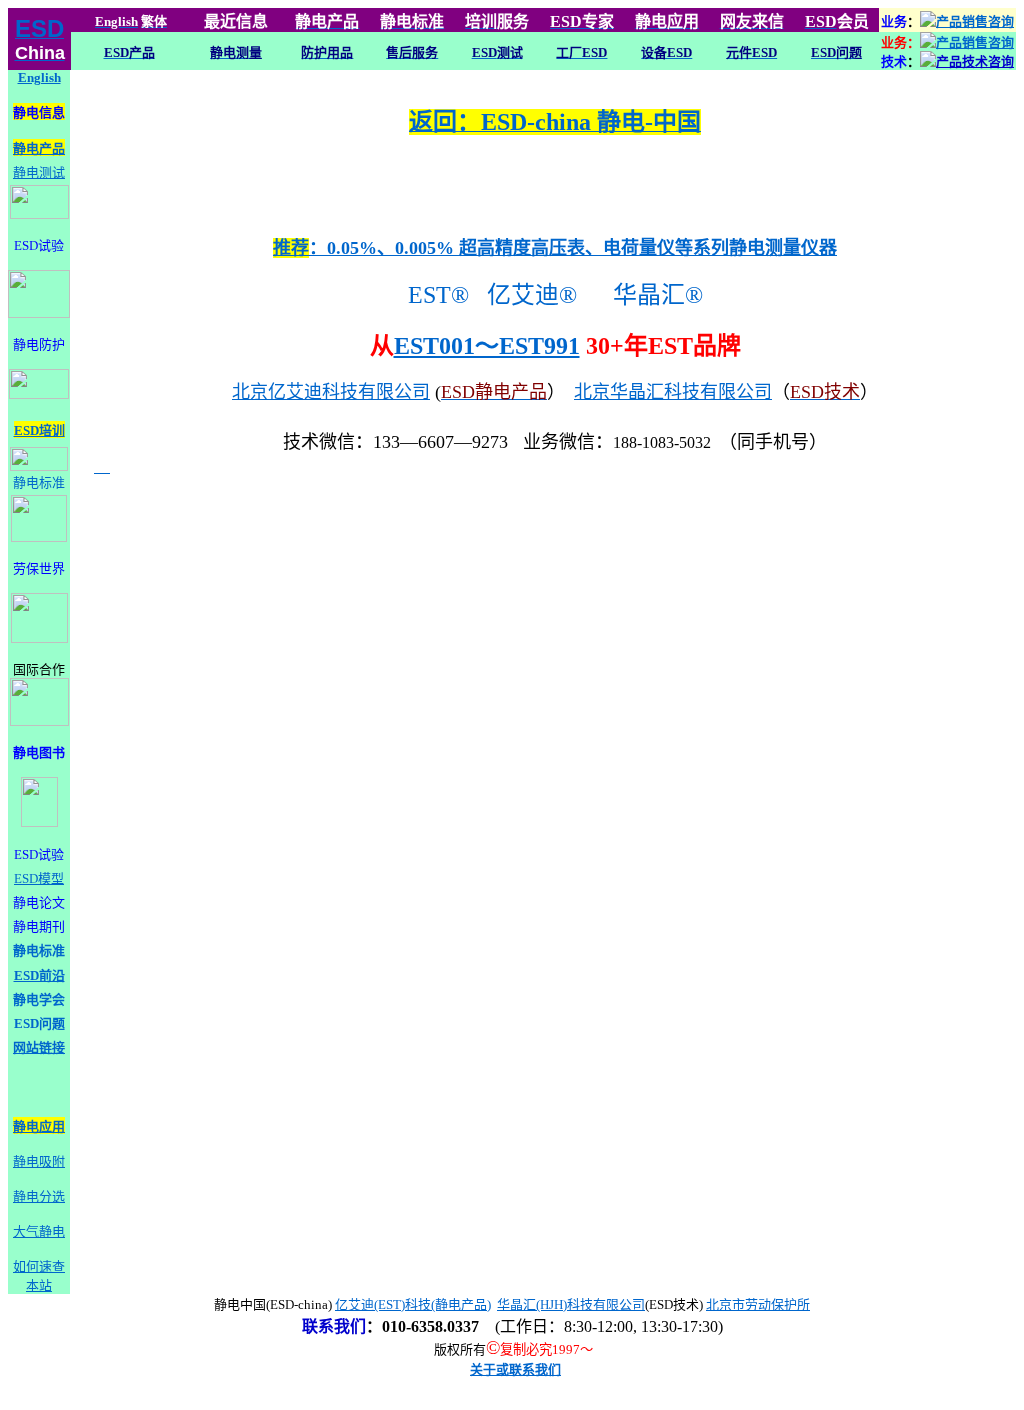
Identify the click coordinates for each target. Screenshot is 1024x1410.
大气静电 (39, 1231)
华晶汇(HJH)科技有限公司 (571, 1304)
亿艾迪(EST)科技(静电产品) (413, 1304)
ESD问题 (39, 1023)
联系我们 (334, 1326)
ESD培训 (39, 430)
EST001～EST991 (487, 346)
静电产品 (39, 148)
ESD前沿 (39, 975)
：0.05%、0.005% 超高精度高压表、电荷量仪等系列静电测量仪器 (555, 248)
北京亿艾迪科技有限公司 (331, 392)
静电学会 (39, 999)
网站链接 (39, 1047)
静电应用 (39, 1126)
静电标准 (39, 482)
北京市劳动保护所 (758, 1304)
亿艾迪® (538, 295)
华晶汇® (661, 295)
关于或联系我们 (515, 1369)
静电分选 (39, 1196)
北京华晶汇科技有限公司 (673, 392)
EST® (435, 295)
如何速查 (39, 1266)
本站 (39, 1285)
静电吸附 (39, 1161)
